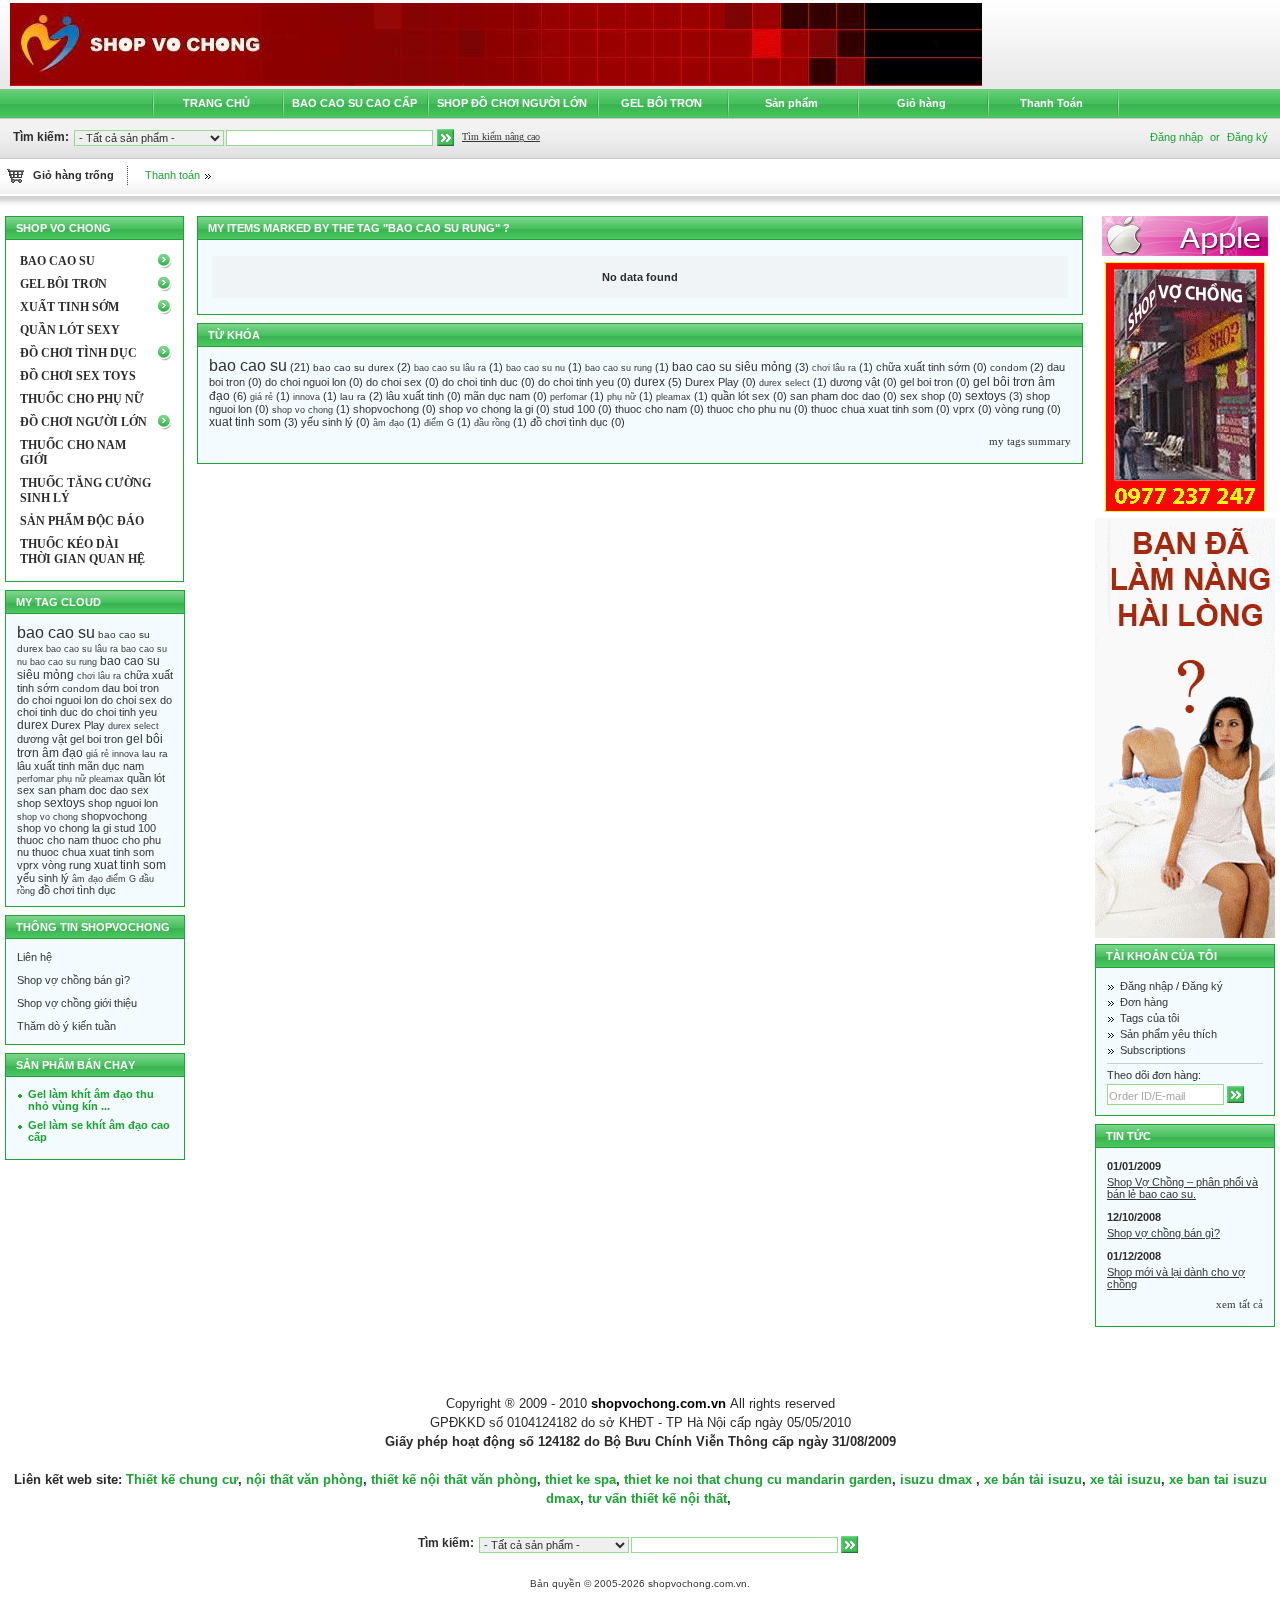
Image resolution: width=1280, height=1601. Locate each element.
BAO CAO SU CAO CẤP (354, 103)
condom (1008, 367)
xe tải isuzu (1125, 1479)
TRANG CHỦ (216, 103)
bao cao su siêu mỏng (732, 367)
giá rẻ (261, 397)
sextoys (985, 396)
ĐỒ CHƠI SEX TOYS (78, 376)
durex (649, 382)
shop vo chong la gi (486, 409)
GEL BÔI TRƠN (661, 103)
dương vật (855, 382)
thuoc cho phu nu (749, 409)
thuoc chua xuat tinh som (872, 409)
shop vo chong (302, 410)
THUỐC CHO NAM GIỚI (73, 452)
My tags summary (1030, 441)
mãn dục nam (497, 396)
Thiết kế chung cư (182, 1479)
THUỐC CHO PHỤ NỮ (82, 399)
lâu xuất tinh (415, 396)
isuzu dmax (936, 1479)
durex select (784, 383)
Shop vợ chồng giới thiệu (77, 1003)
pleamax (673, 397)
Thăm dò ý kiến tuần (66, 1026)
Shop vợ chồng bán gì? (73, 980)
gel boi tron (926, 382)
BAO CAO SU (57, 261)
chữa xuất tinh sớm (923, 367)
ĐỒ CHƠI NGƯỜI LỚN (83, 422)
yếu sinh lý (327, 422)
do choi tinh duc (480, 382)
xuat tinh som (245, 422)
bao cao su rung (618, 368)
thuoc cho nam (651, 409)
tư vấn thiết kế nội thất (657, 1498)
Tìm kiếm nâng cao (501, 136)
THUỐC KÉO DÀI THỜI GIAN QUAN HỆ (82, 551)
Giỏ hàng (921, 103)
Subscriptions (1153, 1050)
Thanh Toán (1051, 103)
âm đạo (388, 423)
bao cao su (248, 365)
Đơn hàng (1144, 1002)
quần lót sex (740, 396)
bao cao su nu (535, 368)
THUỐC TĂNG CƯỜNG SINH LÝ (85, 490)
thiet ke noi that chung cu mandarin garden (758, 1479)
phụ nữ (621, 397)
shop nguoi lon (123, 803)
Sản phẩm (791, 103)
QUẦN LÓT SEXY (70, 330)
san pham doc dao (835, 396)
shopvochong (386, 409)
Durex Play (712, 382)
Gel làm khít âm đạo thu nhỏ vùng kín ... (91, 1100)
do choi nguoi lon (305, 382)
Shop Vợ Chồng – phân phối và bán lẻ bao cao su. (1182, 1188)
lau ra (353, 396)
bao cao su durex (353, 367)
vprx (964, 409)
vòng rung (1019, 409)
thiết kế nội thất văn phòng (454, 1479)
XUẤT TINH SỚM (69, 307)
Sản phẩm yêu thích (1168, 1034)
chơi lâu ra (834, 368)
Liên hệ (34, 957)
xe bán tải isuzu (1033, 1479)
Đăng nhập (1146, 986)
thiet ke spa (580, 1479)
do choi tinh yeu (576, 382)
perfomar (568, 397)
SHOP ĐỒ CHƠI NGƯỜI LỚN (512, 103)
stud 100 (574, 409)
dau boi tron (130, 688)
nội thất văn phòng (304, 1479)
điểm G (439, 423)
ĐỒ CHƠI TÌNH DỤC (78, 353)
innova (306, 397)
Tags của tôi (1149, 1018)
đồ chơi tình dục (569, 422)
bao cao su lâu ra (450, 368)
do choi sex (394, 382)
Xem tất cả (1239, 1304)
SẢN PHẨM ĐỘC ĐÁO (82, 521)
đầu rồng (492, 423)
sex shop (922, 396)
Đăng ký (1247, 137)
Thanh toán (172, 175)
